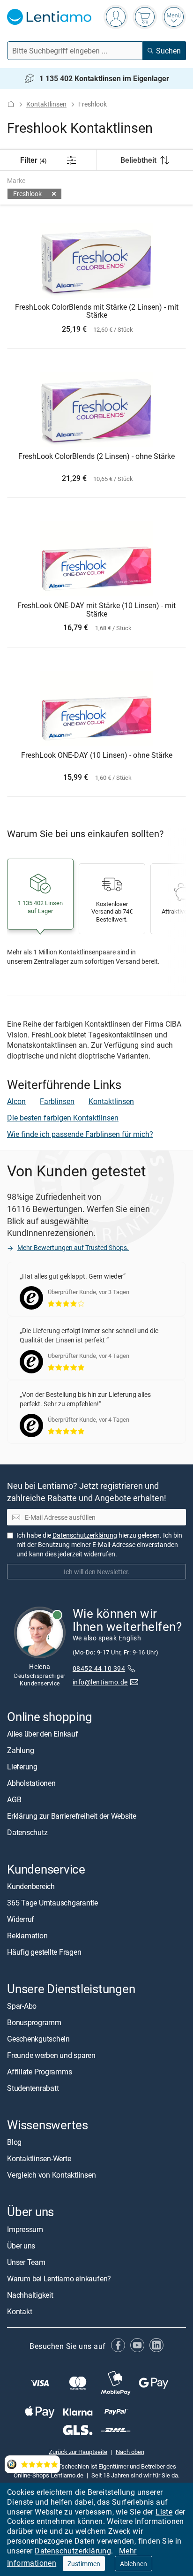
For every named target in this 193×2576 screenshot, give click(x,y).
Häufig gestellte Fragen (44, 1952)
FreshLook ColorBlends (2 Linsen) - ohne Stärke (96, 457)
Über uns (21, 2246)
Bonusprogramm (34, 2022)
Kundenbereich (31, 1886)
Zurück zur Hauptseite (78, 2452)
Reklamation (27, 1936)
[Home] (11, 104)
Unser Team (26, 2262)
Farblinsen (57, 1101)
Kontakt (19, 2311)
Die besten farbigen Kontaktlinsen (63, 1118)
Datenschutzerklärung (73, 2551)
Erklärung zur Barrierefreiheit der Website (72, 1816)
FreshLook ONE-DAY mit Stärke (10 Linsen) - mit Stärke (96, 610)
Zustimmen (84, 2564)
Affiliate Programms (39, 2072)
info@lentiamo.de (100, 1682)
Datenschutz (27, 1832)
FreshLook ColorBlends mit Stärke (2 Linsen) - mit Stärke (97, 311)
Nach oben (130, 2452)
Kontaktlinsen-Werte (39, 2158)
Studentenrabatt (33, 2088)
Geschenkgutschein (38, 2039)
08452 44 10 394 (99, 1668)
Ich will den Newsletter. (97, 1572)
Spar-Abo (22, 2006)
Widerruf (21, 1919)
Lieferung (22, 1767)
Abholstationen (31, 1783)
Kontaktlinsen (46, 104)
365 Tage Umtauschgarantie (52, 1903)
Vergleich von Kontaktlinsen (52, 2175)
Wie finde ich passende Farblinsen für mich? (80, 1134)
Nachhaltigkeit (30, 2295)
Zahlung (20, 1750)
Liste (164, 2512)
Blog (14, 2142)
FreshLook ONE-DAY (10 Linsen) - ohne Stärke (97, 755)
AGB (14, 1799)
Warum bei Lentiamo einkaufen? (59, 2279)
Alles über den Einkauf (43, 1734)
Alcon (16, 1101)
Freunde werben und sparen (51, 2055)
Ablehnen (134, 2564)
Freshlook (27, 194)
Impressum (25, 2229)
